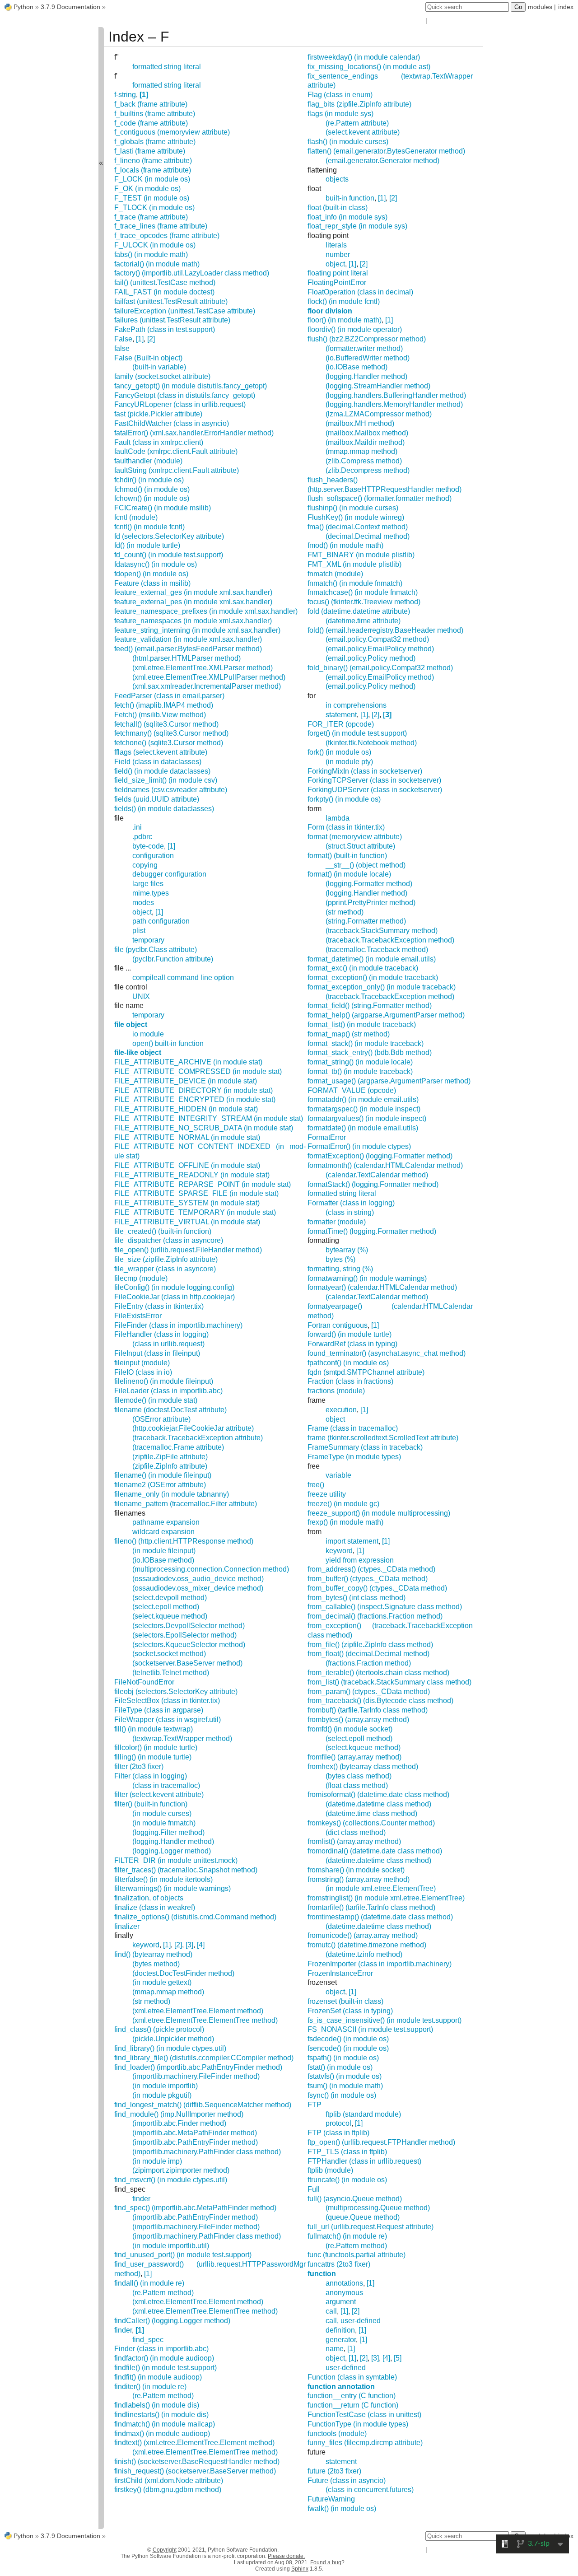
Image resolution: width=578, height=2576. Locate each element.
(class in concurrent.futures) (370, 2490)
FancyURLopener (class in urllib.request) (180, 404)
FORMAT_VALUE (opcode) (352, 1090)
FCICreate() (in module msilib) (163, 508)
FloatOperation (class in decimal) (360, 292)
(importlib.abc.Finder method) (179, 2123)
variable (338, 1475)
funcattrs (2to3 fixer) (339, 2264)
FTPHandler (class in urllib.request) (364, 2161)
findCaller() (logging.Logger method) (172, 2321)
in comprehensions (356, 705)
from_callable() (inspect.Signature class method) (385, 1607)
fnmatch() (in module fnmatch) (355, 583)
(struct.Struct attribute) (360, 846)
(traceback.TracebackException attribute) (198, 1438)
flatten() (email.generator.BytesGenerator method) (386, 151)
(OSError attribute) (161, 1419)
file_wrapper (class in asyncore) (165, 1269)
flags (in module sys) (340, 114)
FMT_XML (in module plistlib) (354, 564)
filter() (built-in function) (151, 1804)
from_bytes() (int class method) (357, 1598)
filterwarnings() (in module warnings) (172, 1888)
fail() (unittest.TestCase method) (165, 282)
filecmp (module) (141, 1278)
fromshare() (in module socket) (356, 1870)
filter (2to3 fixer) (139, 1766)
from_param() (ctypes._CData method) (369, 1692)
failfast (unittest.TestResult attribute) (171, 301)
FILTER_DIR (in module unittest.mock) (176, 1860)
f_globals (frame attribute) (155, 142)
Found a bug (326, 2562)
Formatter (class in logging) (351, 1203)
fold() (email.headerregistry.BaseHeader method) (385, 630)
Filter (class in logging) (151, 1776)
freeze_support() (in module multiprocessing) (379, 1513)
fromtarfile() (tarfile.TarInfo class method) (371, 1907)
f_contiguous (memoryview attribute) (172, 132)
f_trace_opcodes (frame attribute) (167, 236)
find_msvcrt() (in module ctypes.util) (171, 2180)
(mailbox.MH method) (360, 423)
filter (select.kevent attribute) (159, 1794)
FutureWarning (331, 2499)
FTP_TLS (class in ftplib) (347, 2152)
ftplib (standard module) (363, 2114)
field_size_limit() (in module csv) (166, 780)
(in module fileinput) (164, 1551)
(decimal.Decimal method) (368, 536)
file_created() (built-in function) (163, 1231)
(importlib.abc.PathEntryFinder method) (195, 2142)
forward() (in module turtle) (350, 1334)
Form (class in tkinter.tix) (346, 827)
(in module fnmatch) (164, 1823)
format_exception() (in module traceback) (373, 978)
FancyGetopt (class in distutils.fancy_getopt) (185, 395)
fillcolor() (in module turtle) (156, 1748)
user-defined (346, 2368)
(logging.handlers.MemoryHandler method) (394, 404)
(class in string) (350, 1212)
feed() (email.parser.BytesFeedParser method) (188, 649)
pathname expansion (166, 1522)
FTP (315, 2105)
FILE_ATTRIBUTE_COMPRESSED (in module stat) (198, 1071)
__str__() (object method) (366, 865)
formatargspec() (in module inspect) (364, 1109)
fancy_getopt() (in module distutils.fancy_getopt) (191, 386)
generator (341, 2340)
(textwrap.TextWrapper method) (182, 1738)
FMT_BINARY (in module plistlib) (361, 555)
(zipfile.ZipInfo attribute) (170, 1466)
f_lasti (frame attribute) (150, 151)
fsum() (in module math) (345, 2086)
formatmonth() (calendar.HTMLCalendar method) (385, 1165)
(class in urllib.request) (168, 1344)
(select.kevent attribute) (363, 132)
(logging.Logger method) (172, 1851)
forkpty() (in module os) (344, 799)
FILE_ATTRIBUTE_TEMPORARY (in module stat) (195, 1212)
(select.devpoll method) (170, 1598)
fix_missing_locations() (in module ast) (369, 67)
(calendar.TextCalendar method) (377, 1175)
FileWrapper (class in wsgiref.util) (168, 1720)
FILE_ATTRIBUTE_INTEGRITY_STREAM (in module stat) (209, 1118)
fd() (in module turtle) (147, 545)
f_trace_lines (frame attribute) (161, 226)
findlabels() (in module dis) (157, 2405)
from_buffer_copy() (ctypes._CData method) (377, 1588)
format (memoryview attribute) (355, 837)
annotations (344, 2283)
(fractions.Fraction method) (368, 1663)
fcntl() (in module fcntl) (149, 527)
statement (341, 715)
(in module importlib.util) (171, 2246)
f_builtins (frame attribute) (155, 114)
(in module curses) (162, 1813)
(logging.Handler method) (173, 1841)
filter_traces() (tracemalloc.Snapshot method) (186, 1870)
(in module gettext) (162, 1982)
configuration (153, 856)
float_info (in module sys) (347, 217)
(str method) (151, 2001)
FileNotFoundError (144, 1682)
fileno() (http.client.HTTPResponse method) (184, 1541)
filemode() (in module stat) (156, 1400)
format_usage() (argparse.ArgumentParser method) (389, 1081)
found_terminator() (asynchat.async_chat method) (387, 1353)
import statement (352, 1541)
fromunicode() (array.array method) (363, 1935)
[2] (151, 339)
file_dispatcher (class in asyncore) (169, 1240)
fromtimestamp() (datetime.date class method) (380, 1917)
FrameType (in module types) (354, 1457)
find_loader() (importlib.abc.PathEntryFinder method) (198, 2067)
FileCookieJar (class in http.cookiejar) (175, 1297)
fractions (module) (336, 1391)
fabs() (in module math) (151, 254)
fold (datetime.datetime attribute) (359, 611)
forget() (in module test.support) (357, 733)
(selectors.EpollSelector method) (184, 1635)
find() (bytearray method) (153, 1954)
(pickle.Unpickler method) (173, 2039)
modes (143, 903)
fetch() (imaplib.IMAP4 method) (164, 705)
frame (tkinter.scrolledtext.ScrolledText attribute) (383, 1438)
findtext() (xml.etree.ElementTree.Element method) (194, 2443)
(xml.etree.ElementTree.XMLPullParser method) (209, 677)
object (142, 912)
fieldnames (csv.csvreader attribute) (171, 790)
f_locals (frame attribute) (153, 170)
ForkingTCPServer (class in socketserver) (374, 780)
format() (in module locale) (349, 874)
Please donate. (286, 2556)
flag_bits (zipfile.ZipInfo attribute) (359, 104)
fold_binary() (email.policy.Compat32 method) (380, 668)
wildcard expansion (163, 1532)
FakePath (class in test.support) (165, 329)
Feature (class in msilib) (152, 583)
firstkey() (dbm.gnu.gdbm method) (168, 2490)
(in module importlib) (165, 2086)
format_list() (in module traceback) (362, 1024)
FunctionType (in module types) (358, 2424)
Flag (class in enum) (340, 95)
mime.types (151, 893)
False (123, 339)
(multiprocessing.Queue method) (378, 2208)
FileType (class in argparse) (159, 1710)
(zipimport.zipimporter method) (181, 2170)
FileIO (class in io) (143, 1372)
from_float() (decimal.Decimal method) (368, 1654)
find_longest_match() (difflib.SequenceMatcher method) (203, 2105)
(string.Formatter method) (366, 921)
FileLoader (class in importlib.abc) (168, 1391)
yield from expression (360, 1560)
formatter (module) (337, 1222)
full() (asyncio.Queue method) (355, 2199)
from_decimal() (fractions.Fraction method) (375, 1616)
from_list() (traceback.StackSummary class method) (389, 1682)
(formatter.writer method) (364, 348)
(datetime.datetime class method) (378, 1804)
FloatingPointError (337, 282)
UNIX (141, 996)
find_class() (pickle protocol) (159, 2029)
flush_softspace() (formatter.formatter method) (380, 498)
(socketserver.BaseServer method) (187, 1663)
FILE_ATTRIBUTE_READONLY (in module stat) (192, 1175)
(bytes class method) (359, 1776)
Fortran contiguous (338, 1325)
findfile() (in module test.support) (165, 2368)
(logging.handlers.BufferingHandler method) (396, 395)
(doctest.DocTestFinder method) (183, 1973)
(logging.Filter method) (168, 1832)
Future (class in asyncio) (347, 2480)
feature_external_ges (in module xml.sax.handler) (193, 592)
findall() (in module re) (149, 2283)
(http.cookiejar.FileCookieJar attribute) (193, 1428)
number (338, 254)
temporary (148, 940)
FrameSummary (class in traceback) (365, 1447)
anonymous (344, 2293)
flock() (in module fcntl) (344, 301)
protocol (338, 2123)
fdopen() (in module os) (151, 574)
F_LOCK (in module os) (152, 179)
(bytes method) (156, 1964)
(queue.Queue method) (363, 2217)
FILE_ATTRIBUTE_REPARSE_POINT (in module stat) (203, 1184)
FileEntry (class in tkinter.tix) (159, 1306)
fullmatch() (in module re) (347, 2236)
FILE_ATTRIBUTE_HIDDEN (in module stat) (186, 1109)
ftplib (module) (330, 2170)
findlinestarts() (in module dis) (161, 2415)
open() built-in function (168, 1043)
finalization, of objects (149, 1898)
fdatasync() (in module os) (156, 564)
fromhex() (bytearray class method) (363, 1766)
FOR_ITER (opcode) (341, 724)
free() (316, 1485)
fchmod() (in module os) (152, 489)
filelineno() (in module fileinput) (164, 1381)
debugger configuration (169, 874)
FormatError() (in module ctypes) (359, 1146)
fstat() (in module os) (340, 2067)
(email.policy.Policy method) (371, 658)
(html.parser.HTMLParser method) (186, 658)
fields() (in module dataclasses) (164, 809)
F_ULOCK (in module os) (155, 245)
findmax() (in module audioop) (162, 2434)
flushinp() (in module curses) (353, 508)
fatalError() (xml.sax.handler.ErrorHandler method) (194, 433)
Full (314, 2189)
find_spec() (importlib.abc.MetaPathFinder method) (195, 2208)
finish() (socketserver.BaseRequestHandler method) (197, 2462)
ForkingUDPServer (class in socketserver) (375, 790)
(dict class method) (356, 1832)
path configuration (161, 921)
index (566, 7)
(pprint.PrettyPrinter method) (371, 903)
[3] (189, 1945)
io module (148, 1034)
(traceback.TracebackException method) (390, 940)
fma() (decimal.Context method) (358, 527)
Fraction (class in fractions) (350, 1381)
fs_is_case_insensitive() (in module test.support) (385, 2020)
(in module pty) (349, 762)
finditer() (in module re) (150, 2387)
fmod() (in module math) (345, 545)
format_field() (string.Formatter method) (370, 1006)
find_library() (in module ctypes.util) (170, 2048)
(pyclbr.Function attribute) (173, 959)
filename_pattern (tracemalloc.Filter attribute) (186, 1504)
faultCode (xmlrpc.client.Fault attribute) (176, 451)
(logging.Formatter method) (369, 884)
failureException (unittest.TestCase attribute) (185, 311)
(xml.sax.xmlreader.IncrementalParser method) (207, 686)
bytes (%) (340, 1259)
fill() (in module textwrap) (154, 1729)
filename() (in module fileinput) (163, 1475)
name (335, 2349)
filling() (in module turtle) (153, 1757)
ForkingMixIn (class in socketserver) (365, 771)
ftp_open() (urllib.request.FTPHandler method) (381, 2142)
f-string (125, 95)
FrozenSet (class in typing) (350, 2011)
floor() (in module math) (345, 320)
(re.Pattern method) (163, 2293)
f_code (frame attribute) (151, 123)
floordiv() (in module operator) (355, 329)
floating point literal (338, 273)
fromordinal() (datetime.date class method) (375, 1851)
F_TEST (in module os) (152, 198)
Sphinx (300, 2569)
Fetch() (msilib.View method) (160, 715)
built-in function (350, 198)
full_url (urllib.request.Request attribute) (371, 2227)
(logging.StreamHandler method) (378, 386)
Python (23, 7)
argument (341, 2302)
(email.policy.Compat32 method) (377, 639)
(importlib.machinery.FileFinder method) (196, 2076)
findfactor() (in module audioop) (164, 2358)
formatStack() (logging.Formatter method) (373, 1184)
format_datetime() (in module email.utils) (372, 959)
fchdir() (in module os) (149, 480)
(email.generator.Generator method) (382, 161)
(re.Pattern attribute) (357, 123)
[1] (140, 339)
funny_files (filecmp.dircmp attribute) (365, 2443)
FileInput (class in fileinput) (157, 1353)
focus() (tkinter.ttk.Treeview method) (364, 602)
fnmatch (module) (335, 574)
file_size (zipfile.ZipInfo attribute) (166, 1259)
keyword (146, 1945)
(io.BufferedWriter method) (368, 358)
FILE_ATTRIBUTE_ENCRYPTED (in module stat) (195, 1099)
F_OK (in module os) (147, 189)
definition (340, 2330)
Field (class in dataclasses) (158, 762)
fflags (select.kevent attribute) (161, 752)
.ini (137, 827)
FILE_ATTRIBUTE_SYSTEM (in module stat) (187, 1203)
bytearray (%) (347, 1250)
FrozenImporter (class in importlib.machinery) (380, 1964)
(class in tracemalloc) (166, 1785)
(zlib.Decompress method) (368, 470)
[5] (398, 2358)
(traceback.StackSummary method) (382, 931)
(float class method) (357, 1785)
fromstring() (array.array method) (359, 1879)
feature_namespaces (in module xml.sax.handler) (193, 621)
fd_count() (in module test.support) (169, 555)
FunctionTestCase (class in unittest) (364, 2415)
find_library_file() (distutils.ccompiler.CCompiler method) (204, 2058)
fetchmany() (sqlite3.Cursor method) (171, 733)
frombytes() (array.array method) (358, 1720)
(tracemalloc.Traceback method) (377, 950)
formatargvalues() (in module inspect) (367, 1118)
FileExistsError (138, 1316)
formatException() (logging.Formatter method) (380, 1156)
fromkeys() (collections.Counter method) (371, 1823)
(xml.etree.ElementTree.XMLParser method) (203, 668)
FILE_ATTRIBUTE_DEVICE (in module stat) (186, 1081)
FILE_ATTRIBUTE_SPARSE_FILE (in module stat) (196, 1193)
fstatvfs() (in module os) (345, 2076)
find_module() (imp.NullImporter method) (179, 2114)
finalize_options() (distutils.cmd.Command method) (195, 1917)
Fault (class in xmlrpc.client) (159, 442)
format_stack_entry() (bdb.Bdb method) (370, 1052)
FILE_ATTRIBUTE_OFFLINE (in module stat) (187, 1165)
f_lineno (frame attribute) (153, 161)
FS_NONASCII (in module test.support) (370, 2029)
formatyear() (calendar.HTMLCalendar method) (382, 1287)
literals (336, 245)
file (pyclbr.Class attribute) (156, 950)
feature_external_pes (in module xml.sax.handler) (193, 602)
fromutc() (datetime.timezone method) (367, 1945)
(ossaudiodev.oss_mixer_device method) (198, 1588)
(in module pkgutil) (162, 2095)
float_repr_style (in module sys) (357, 226)
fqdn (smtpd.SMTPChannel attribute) (366, 1372)
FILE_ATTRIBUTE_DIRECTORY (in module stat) (193, 1090)
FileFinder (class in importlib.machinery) (178, 1325)
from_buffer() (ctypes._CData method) (368, 1579)
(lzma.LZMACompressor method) (379, 414)
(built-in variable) (159, 367)
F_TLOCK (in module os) (154, 208)
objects (337, 179)
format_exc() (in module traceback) (363, 968)
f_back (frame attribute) (151, 104)
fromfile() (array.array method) (354, 1757)
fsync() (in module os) (342, 2095)
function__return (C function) (353, 2405)
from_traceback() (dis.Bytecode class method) (380, 1701)
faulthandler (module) (148, 461)
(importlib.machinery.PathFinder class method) (207, 2152)
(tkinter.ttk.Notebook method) (371, 743)
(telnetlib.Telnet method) (171, 1673)
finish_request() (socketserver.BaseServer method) (195, 2471)
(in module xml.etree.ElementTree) (381, 1888)
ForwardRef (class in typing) (352, 1344)
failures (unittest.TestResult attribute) (172, 320)
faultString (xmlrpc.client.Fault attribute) (177, 470)
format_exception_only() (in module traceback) (382, 987)
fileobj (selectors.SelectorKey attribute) (176, 1692)
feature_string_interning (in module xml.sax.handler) (197, 630)
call (331, 2311)
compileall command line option (183, 978)
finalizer (127, 1926)
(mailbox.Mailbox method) (367, 433)
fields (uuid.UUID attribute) (157, 799)
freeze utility (327, 1494)
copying (145, 865)
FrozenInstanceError (340, 1973)
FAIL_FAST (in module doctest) (164, 292)
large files (148, 884)
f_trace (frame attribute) (151, 217)
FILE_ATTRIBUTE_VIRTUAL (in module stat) (187, 1222)
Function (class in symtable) (352, 2377)
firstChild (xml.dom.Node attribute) (169, 2480)
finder (141, 2199)
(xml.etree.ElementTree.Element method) (198, 2011)
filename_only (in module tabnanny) (172, 1494)
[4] (201, 1945)
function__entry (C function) (352, 2396)
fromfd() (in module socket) (350, 1729)
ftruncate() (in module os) (347, 2180)
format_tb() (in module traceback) (360, 1071)
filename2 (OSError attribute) (160, 1485)
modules (540, 7)
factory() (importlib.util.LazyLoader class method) (192, 273)
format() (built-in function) (347, 856)
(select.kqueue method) (170, 1616)
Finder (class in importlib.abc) (161, 2349)
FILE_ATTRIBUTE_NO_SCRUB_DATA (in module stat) (204, 1128)
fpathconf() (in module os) (348, 1363)
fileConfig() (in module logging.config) (174, 1287)
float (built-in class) (338, 208)
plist (139, 931)
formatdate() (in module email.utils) (363, 1128)
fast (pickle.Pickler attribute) (158, 414)
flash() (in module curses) (348, 142)
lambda (338, 818)
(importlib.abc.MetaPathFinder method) (195, 2133)
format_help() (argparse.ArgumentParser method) (386, 1015)
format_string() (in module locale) (360, 1062)
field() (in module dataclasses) (162, 771)
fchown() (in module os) (152, 498)
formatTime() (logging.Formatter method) (372, 1231)
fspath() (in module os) (343, 2058)
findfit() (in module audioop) (158, 2377)
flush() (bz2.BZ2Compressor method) (367, 339)
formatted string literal (167, 67)
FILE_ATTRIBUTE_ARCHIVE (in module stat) (188, 1062)
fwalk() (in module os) (342, 2508)
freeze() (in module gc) (343, 1504)
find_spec (148, 2340)
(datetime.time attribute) (363, 621)
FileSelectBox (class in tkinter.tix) (167, 1701)
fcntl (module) (136, 517)
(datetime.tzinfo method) (364, 1954)
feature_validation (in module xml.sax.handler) (188, 639)
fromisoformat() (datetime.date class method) (378, 1794)
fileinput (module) (142, 1363)
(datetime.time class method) (371, 1813)
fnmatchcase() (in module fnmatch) (363, 592)
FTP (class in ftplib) (338, 2133)
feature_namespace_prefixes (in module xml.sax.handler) (206, 611)
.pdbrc (142, 837)
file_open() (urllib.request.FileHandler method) (188, 1250)
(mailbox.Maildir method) (365, 442)
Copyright (165, 2550)
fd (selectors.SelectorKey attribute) (169, 536)
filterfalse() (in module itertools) (163, 1879)
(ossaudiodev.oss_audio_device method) (198, 1579)
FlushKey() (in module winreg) (356, 517)
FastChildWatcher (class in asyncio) (172, 423)
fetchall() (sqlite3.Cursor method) (166, 724)
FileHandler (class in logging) (161, 1334)
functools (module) (337, 2434)
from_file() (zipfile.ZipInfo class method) (370, 1645)
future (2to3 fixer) (334, 2471)
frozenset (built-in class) (345, 2001)
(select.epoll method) (166, 1607)
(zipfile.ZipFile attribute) (170, 1457)
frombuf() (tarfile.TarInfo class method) (368, 1710)
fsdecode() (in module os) (348, 2039)
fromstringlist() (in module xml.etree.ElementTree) (386, 1898)
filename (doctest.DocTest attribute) (170, 1410)
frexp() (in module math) (345, 1522)
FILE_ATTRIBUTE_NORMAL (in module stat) (187, 1137)
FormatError (327, 1137)
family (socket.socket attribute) (162, 376)
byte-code (148, 846)
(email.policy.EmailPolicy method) (380, 649)
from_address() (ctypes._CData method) (371, 1569)
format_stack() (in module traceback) (366, 1043)
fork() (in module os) (339, 752)
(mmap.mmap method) (168, 1992)
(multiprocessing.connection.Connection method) (211, 1569)
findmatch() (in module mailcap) (165, 2424)
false (122, 348)
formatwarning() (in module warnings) (367, 1278)
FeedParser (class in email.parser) (169, 696)
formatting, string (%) (340, 1269)
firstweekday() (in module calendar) (364, 57)
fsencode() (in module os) (348, 2048)
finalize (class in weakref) (155, 1907)
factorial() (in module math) (157, 264)
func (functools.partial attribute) (357, 2255)
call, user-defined (353, 2321)
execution (341, 1410)
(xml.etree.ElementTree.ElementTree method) (205, 2020)
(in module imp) (157, 2161)
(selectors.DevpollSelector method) (189, 1626)
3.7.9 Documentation (70, 7)
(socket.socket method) (169, 1654)
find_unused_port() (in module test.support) (183, 2255)
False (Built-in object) (148, 358)
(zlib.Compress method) (364, 461)
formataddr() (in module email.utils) (363, 1099)
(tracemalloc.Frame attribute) (178, 1447)
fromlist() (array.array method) (354, 1841)
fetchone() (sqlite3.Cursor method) (169, 743)
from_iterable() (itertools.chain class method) (378, 1673)
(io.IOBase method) (163, 1560)
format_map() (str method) (349, 1034)
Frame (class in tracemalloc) (353, 1428)
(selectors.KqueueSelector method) (189, 1645)
